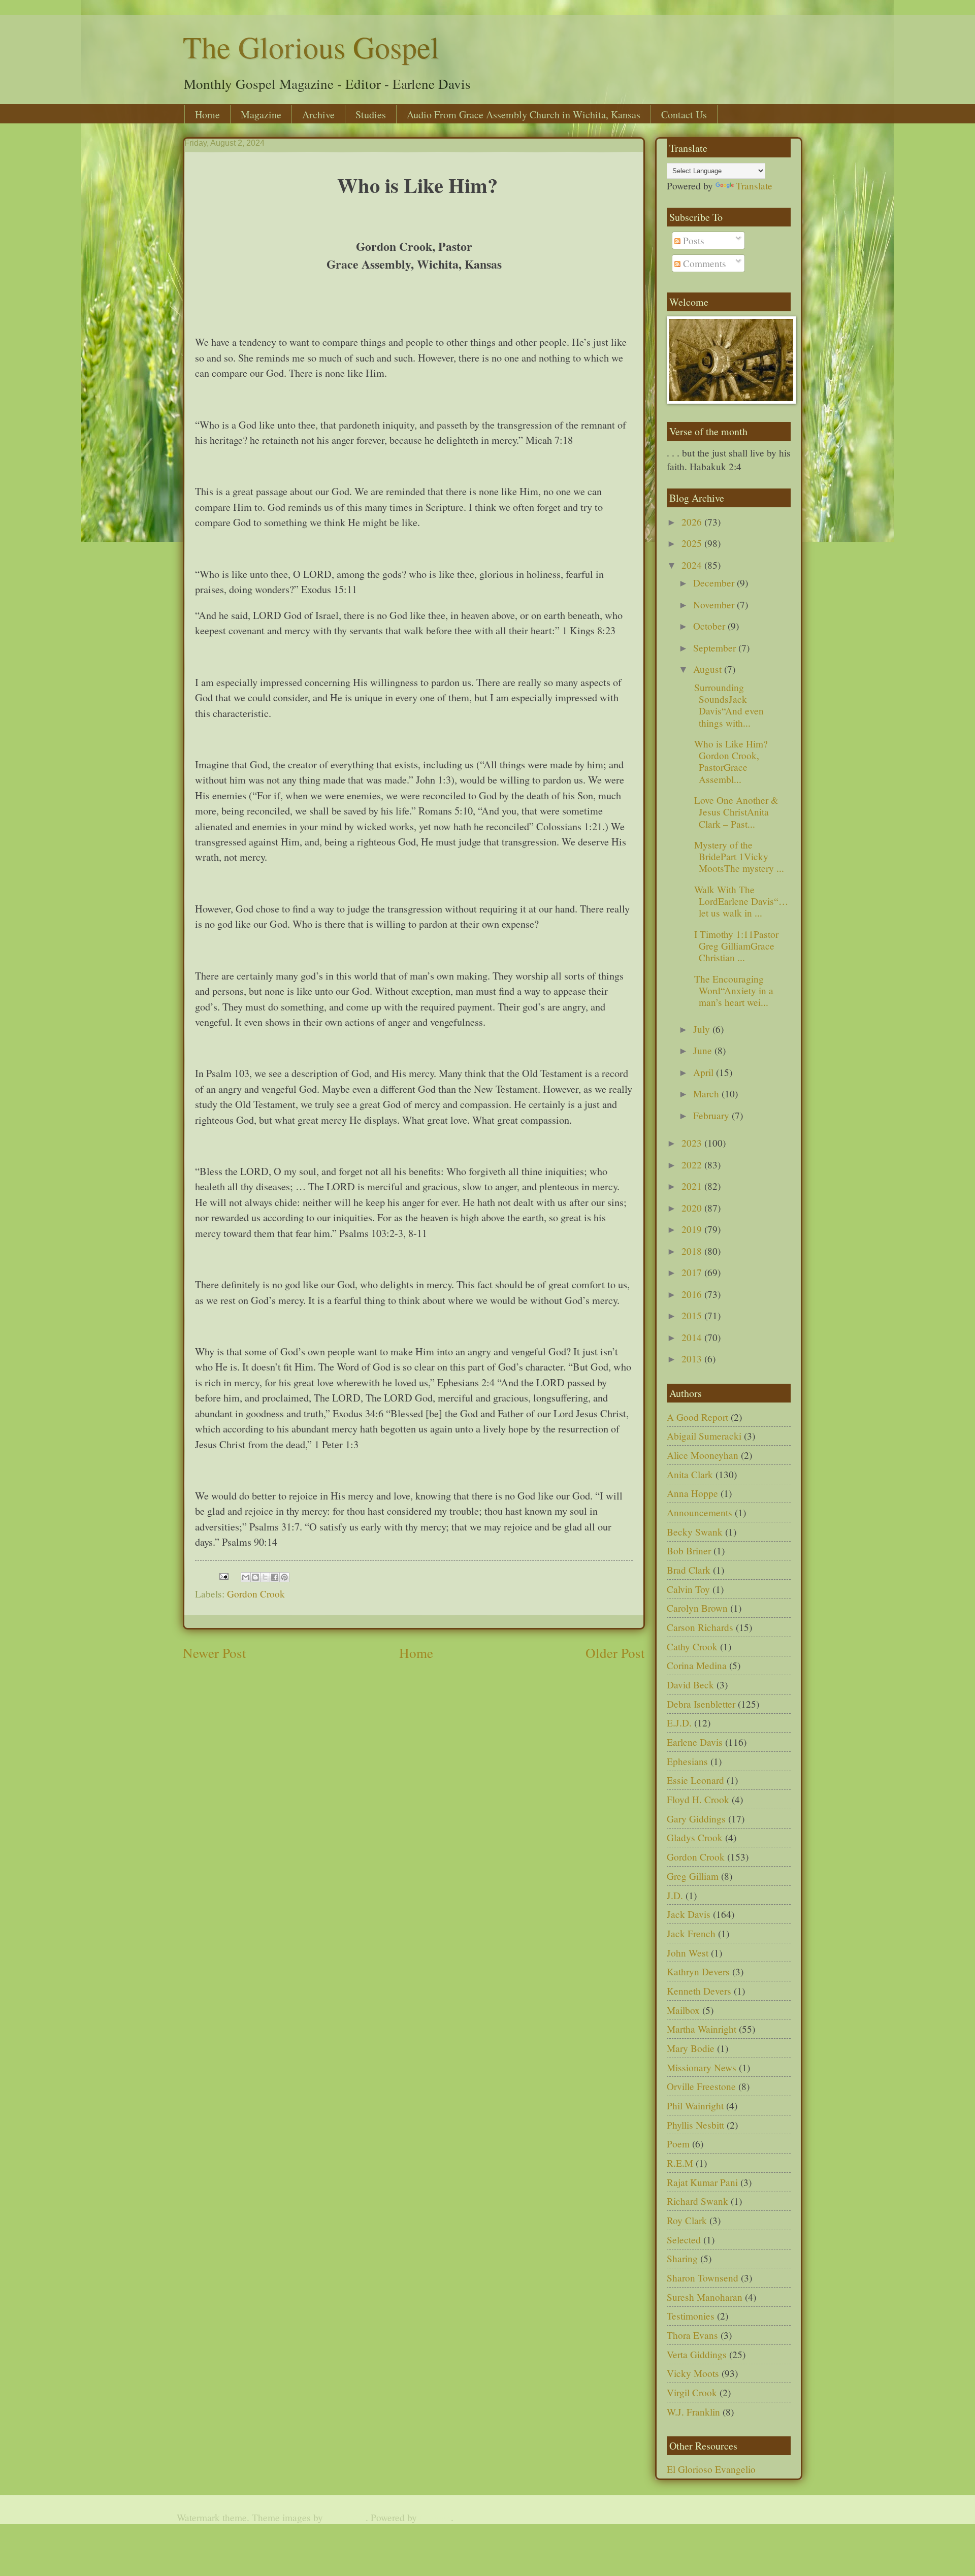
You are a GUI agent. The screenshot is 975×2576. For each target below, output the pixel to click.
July (703, 1029)
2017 (693, 1272)
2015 (693, 1315)
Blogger (435, 2517)
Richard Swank (697, 2201)
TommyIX (346, 2517)
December (715, 583)
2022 (693, 1165)
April (705, 1072)
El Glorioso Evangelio (711, 2469)
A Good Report (697, 1417)
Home (207, 115)
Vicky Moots (693, 2373)
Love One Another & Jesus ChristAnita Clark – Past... (735, 812)
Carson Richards (700, 1627)
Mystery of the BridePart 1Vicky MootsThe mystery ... (738, 856)
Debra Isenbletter (701, 1704)
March (707, 1094)
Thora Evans (692, 2335)
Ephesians (687, 1761)
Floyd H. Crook (698, 1799)
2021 (693, 1186)
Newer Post (215, 1653)
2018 (693, 1251)
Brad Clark (689, 1570)
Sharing (682, 2258)
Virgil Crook (692, 2392)
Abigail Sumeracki (704, 1436)
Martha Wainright (702, 2029)
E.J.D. (679, 1723)
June (704, 1050)
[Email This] (246, 1577)
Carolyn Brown (697, 1608)
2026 (693, 522)
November (715, 605)
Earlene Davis (695, 1742)
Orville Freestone (701, 2086)
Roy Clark (687, 2220)
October (710, 626)
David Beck (690, 1685)
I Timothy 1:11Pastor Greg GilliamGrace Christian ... (735, 946)
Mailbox (683, 2010)
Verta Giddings (697, 2354)
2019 (693, 1229)
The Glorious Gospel (311, 47)
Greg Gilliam (693, 1876)
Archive (318, 115)
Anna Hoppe (692, 1493)
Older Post (615, 1653)
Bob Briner (689, 1551)
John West (688, 1953)
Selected (684, 2240)
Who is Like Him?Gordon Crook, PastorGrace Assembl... (729, 761)
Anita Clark (690, 1474)
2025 (693, 543)
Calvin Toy (688, 1589)
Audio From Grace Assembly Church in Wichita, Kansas (524, 115)
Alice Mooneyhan (703, 1455)
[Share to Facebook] (275, 1577)
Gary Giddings (696, 1819)
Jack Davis (689, 1914)
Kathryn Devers (698, 1971)
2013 (693, 1359)
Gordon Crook (256, 1594)
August (709, 669)
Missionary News (702, 2067)
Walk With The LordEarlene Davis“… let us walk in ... (740, 901)
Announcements (700, 1512)
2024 (693, 565)
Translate (754, 186)
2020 (693, 1208)
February (712, 1115)
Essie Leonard (695, 1780)
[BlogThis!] (255, 1577)
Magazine (261, 115)
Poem (678, 2144)
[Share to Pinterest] (284, 1577)
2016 (693, 1294)
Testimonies (691, 2316)
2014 (693, 1337)
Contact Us (684, 115)
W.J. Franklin (693, 2412)
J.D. (675, 1895)
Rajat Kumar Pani (702, 2182)
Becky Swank (695, 1532)
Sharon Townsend (703, 2278)
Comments (703, 263)
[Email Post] (223, 1575)
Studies (371, 115)
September (716, 648)
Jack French (691, 1933)
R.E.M (680, 2163)
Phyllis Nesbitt (695, 2125)
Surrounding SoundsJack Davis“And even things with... (727, 705)
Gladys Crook (695, 1837)
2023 (693, 1143)
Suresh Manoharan (705, 2297)
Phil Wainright (695, 2106)
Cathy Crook (692, 1646)
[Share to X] (265, 1577)
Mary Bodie (691, 2048)
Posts (692, 240)
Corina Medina (697, 1665)
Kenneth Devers (699, 1991)
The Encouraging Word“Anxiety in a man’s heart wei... (732, 990)
